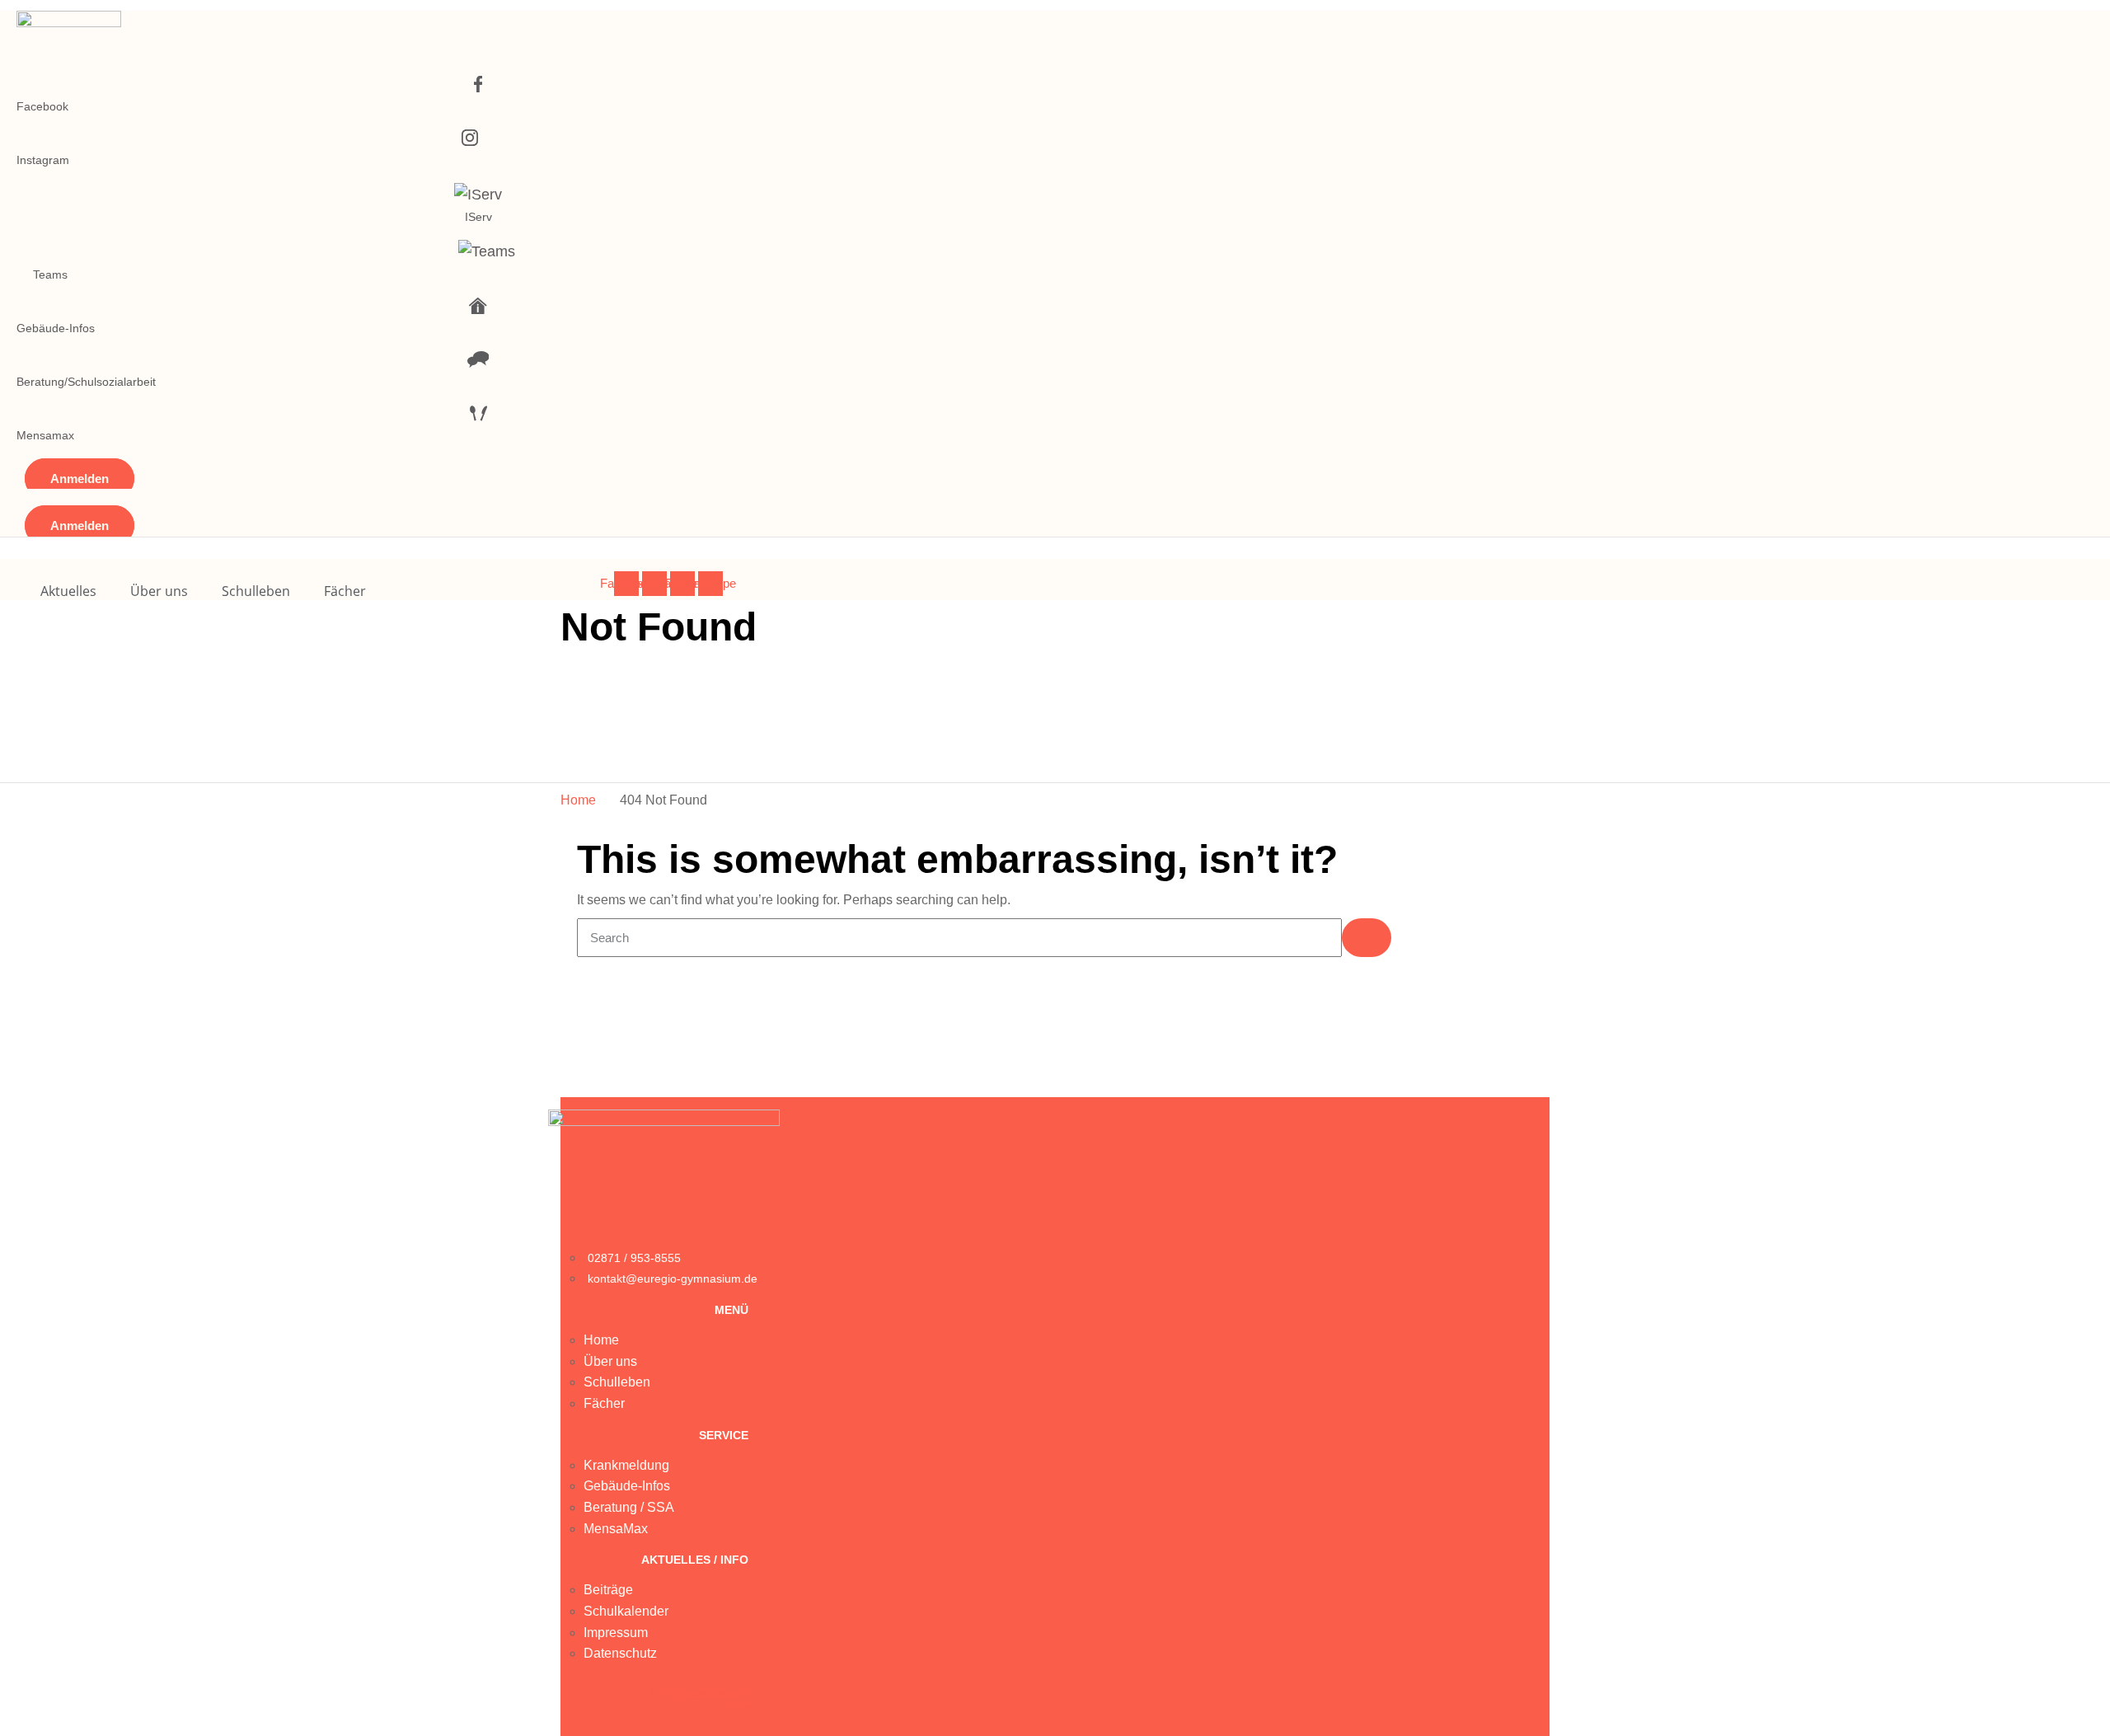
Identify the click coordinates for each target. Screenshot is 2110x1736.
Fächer (345, 591)
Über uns (159, 591)
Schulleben (256, 591)
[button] (80, 479)
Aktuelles (68, 591)
